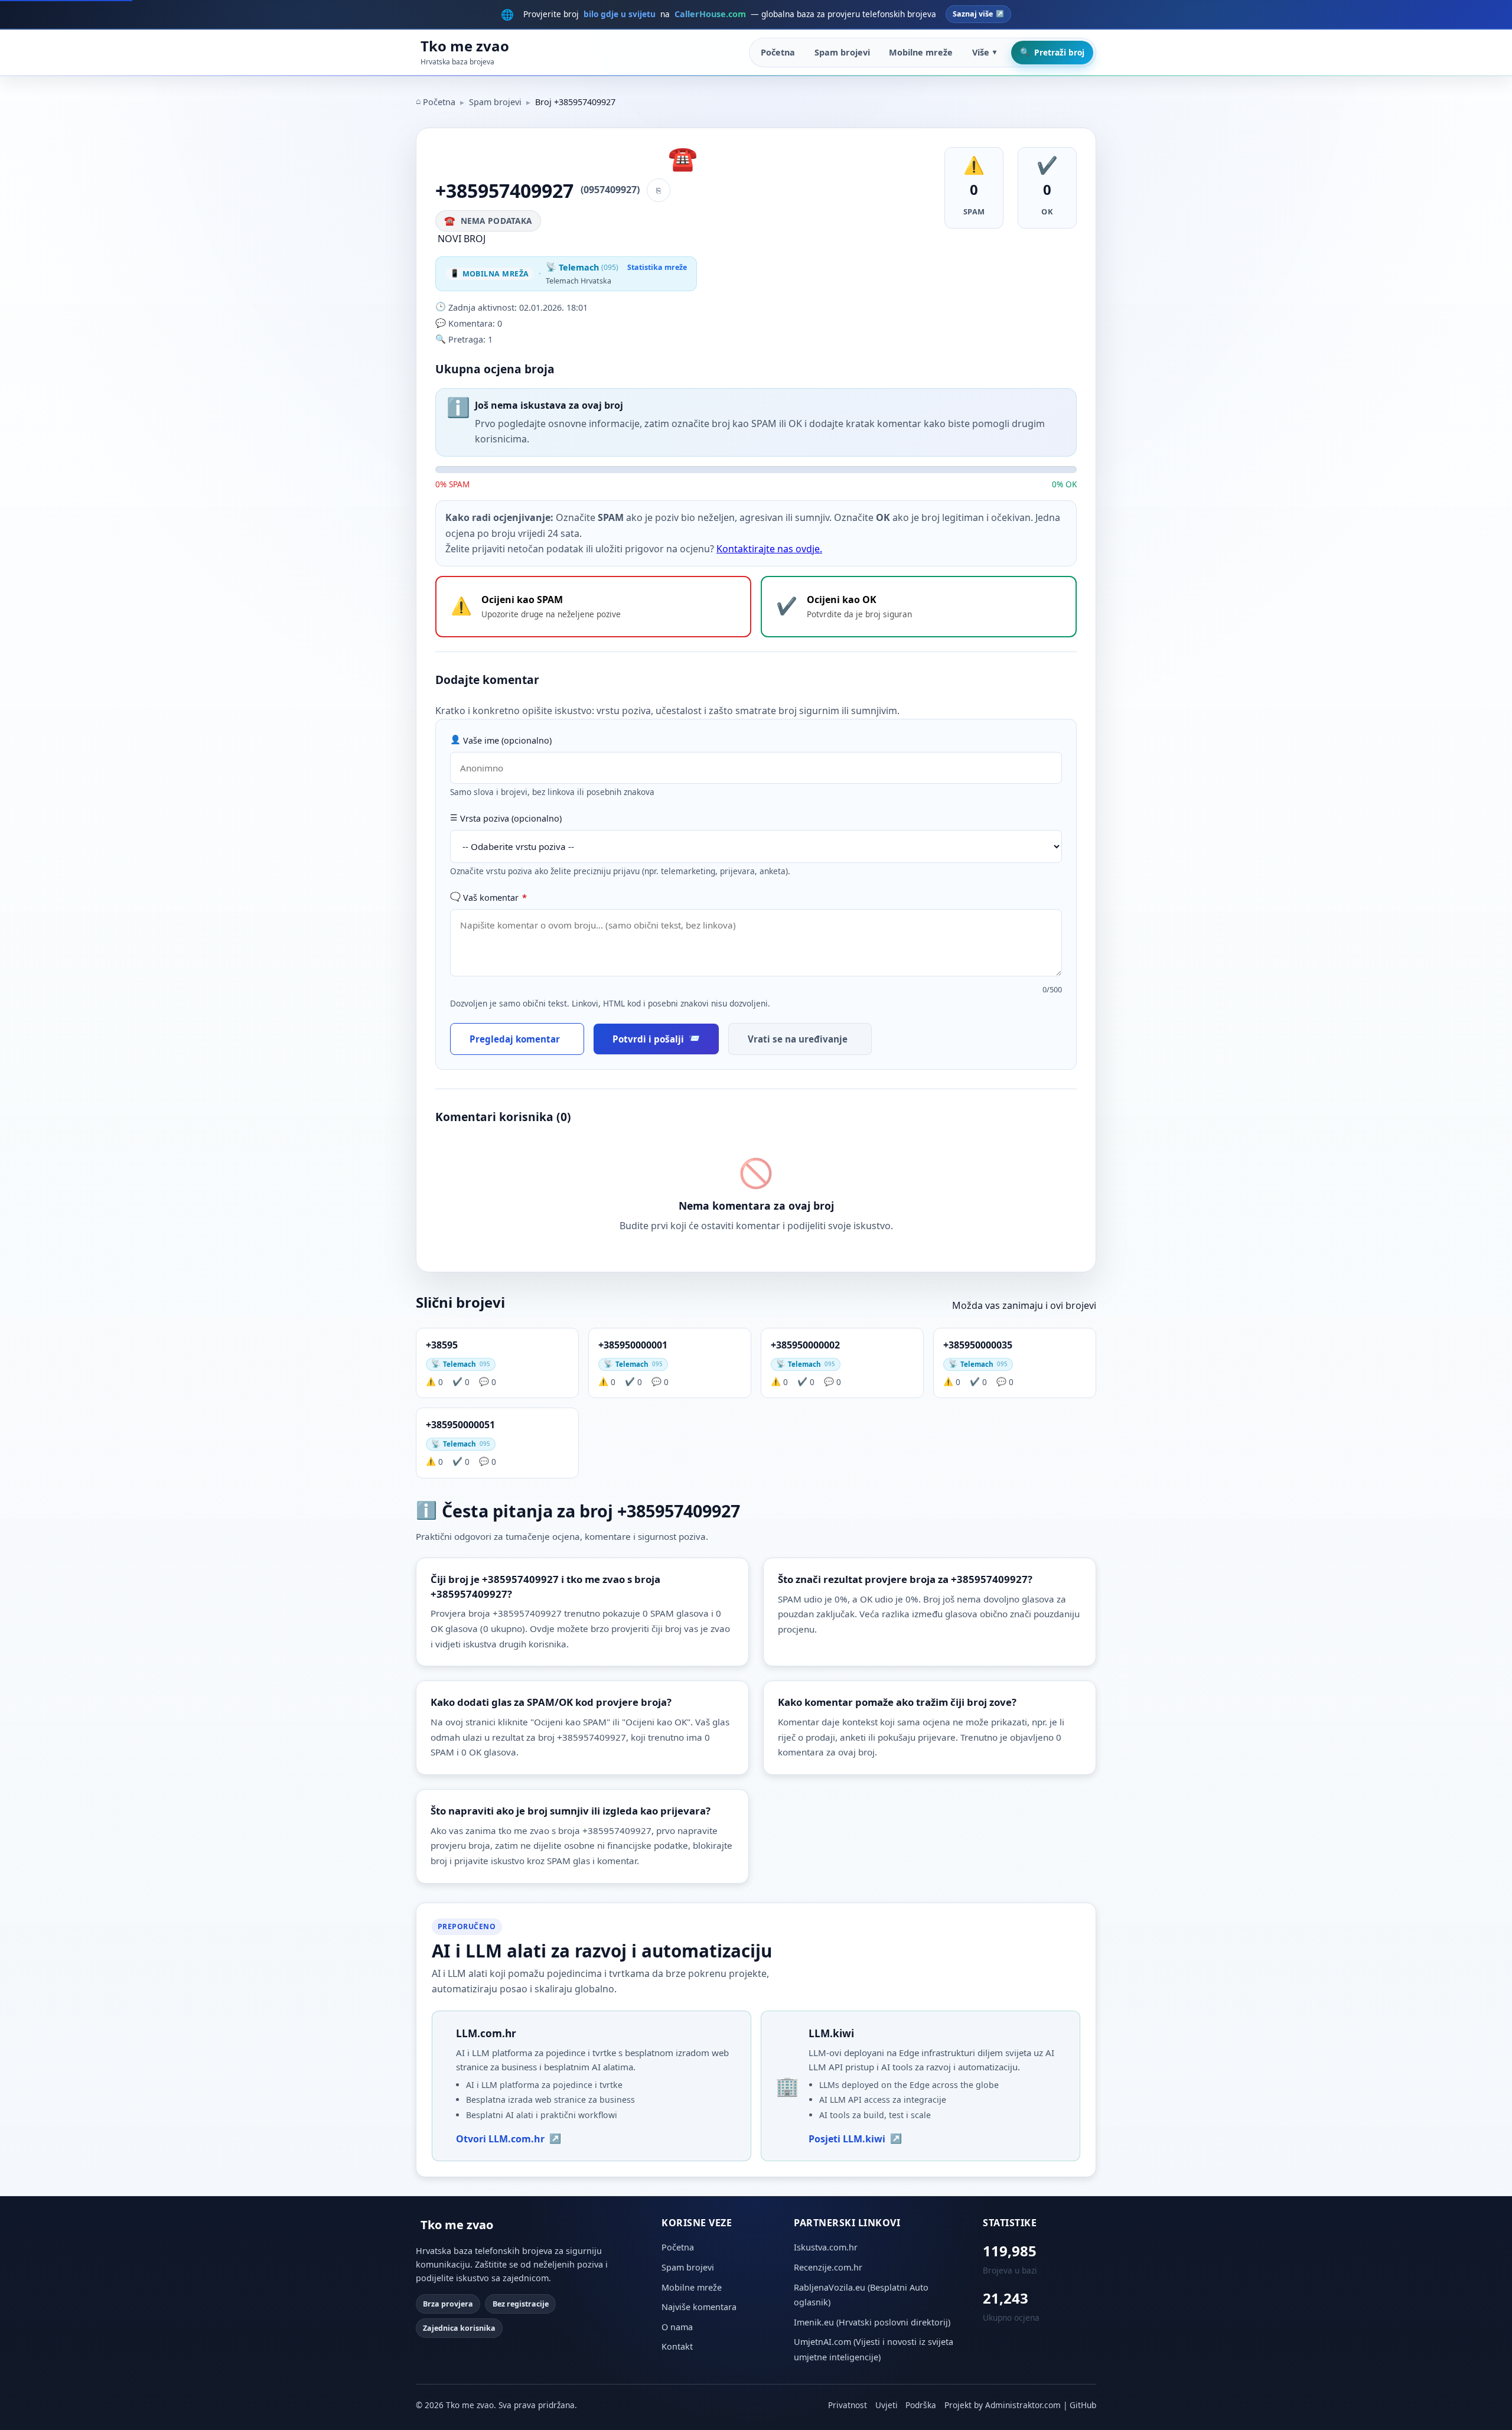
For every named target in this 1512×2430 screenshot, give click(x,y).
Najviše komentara (699, 2307)
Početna (778, 52)
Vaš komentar (495, 898)
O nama (677, 2327)
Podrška (921, 2405)
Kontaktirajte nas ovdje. (769, 549)
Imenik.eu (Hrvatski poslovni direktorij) (872, 2322)
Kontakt (677, 2346)
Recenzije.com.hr (828, 2267)
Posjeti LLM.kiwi (847, 2139)
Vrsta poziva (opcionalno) (511, 818)
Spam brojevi (842, 52)
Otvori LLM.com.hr (500, 2139)
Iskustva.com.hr (826, 2247)
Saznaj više (973, 14)
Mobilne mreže (921, 52)
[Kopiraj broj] (659, 190)
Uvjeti (887, 2405)
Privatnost (848, 2405)
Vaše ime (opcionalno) (507, 740)
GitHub (1083, 2405)
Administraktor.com (1023, 2405)
